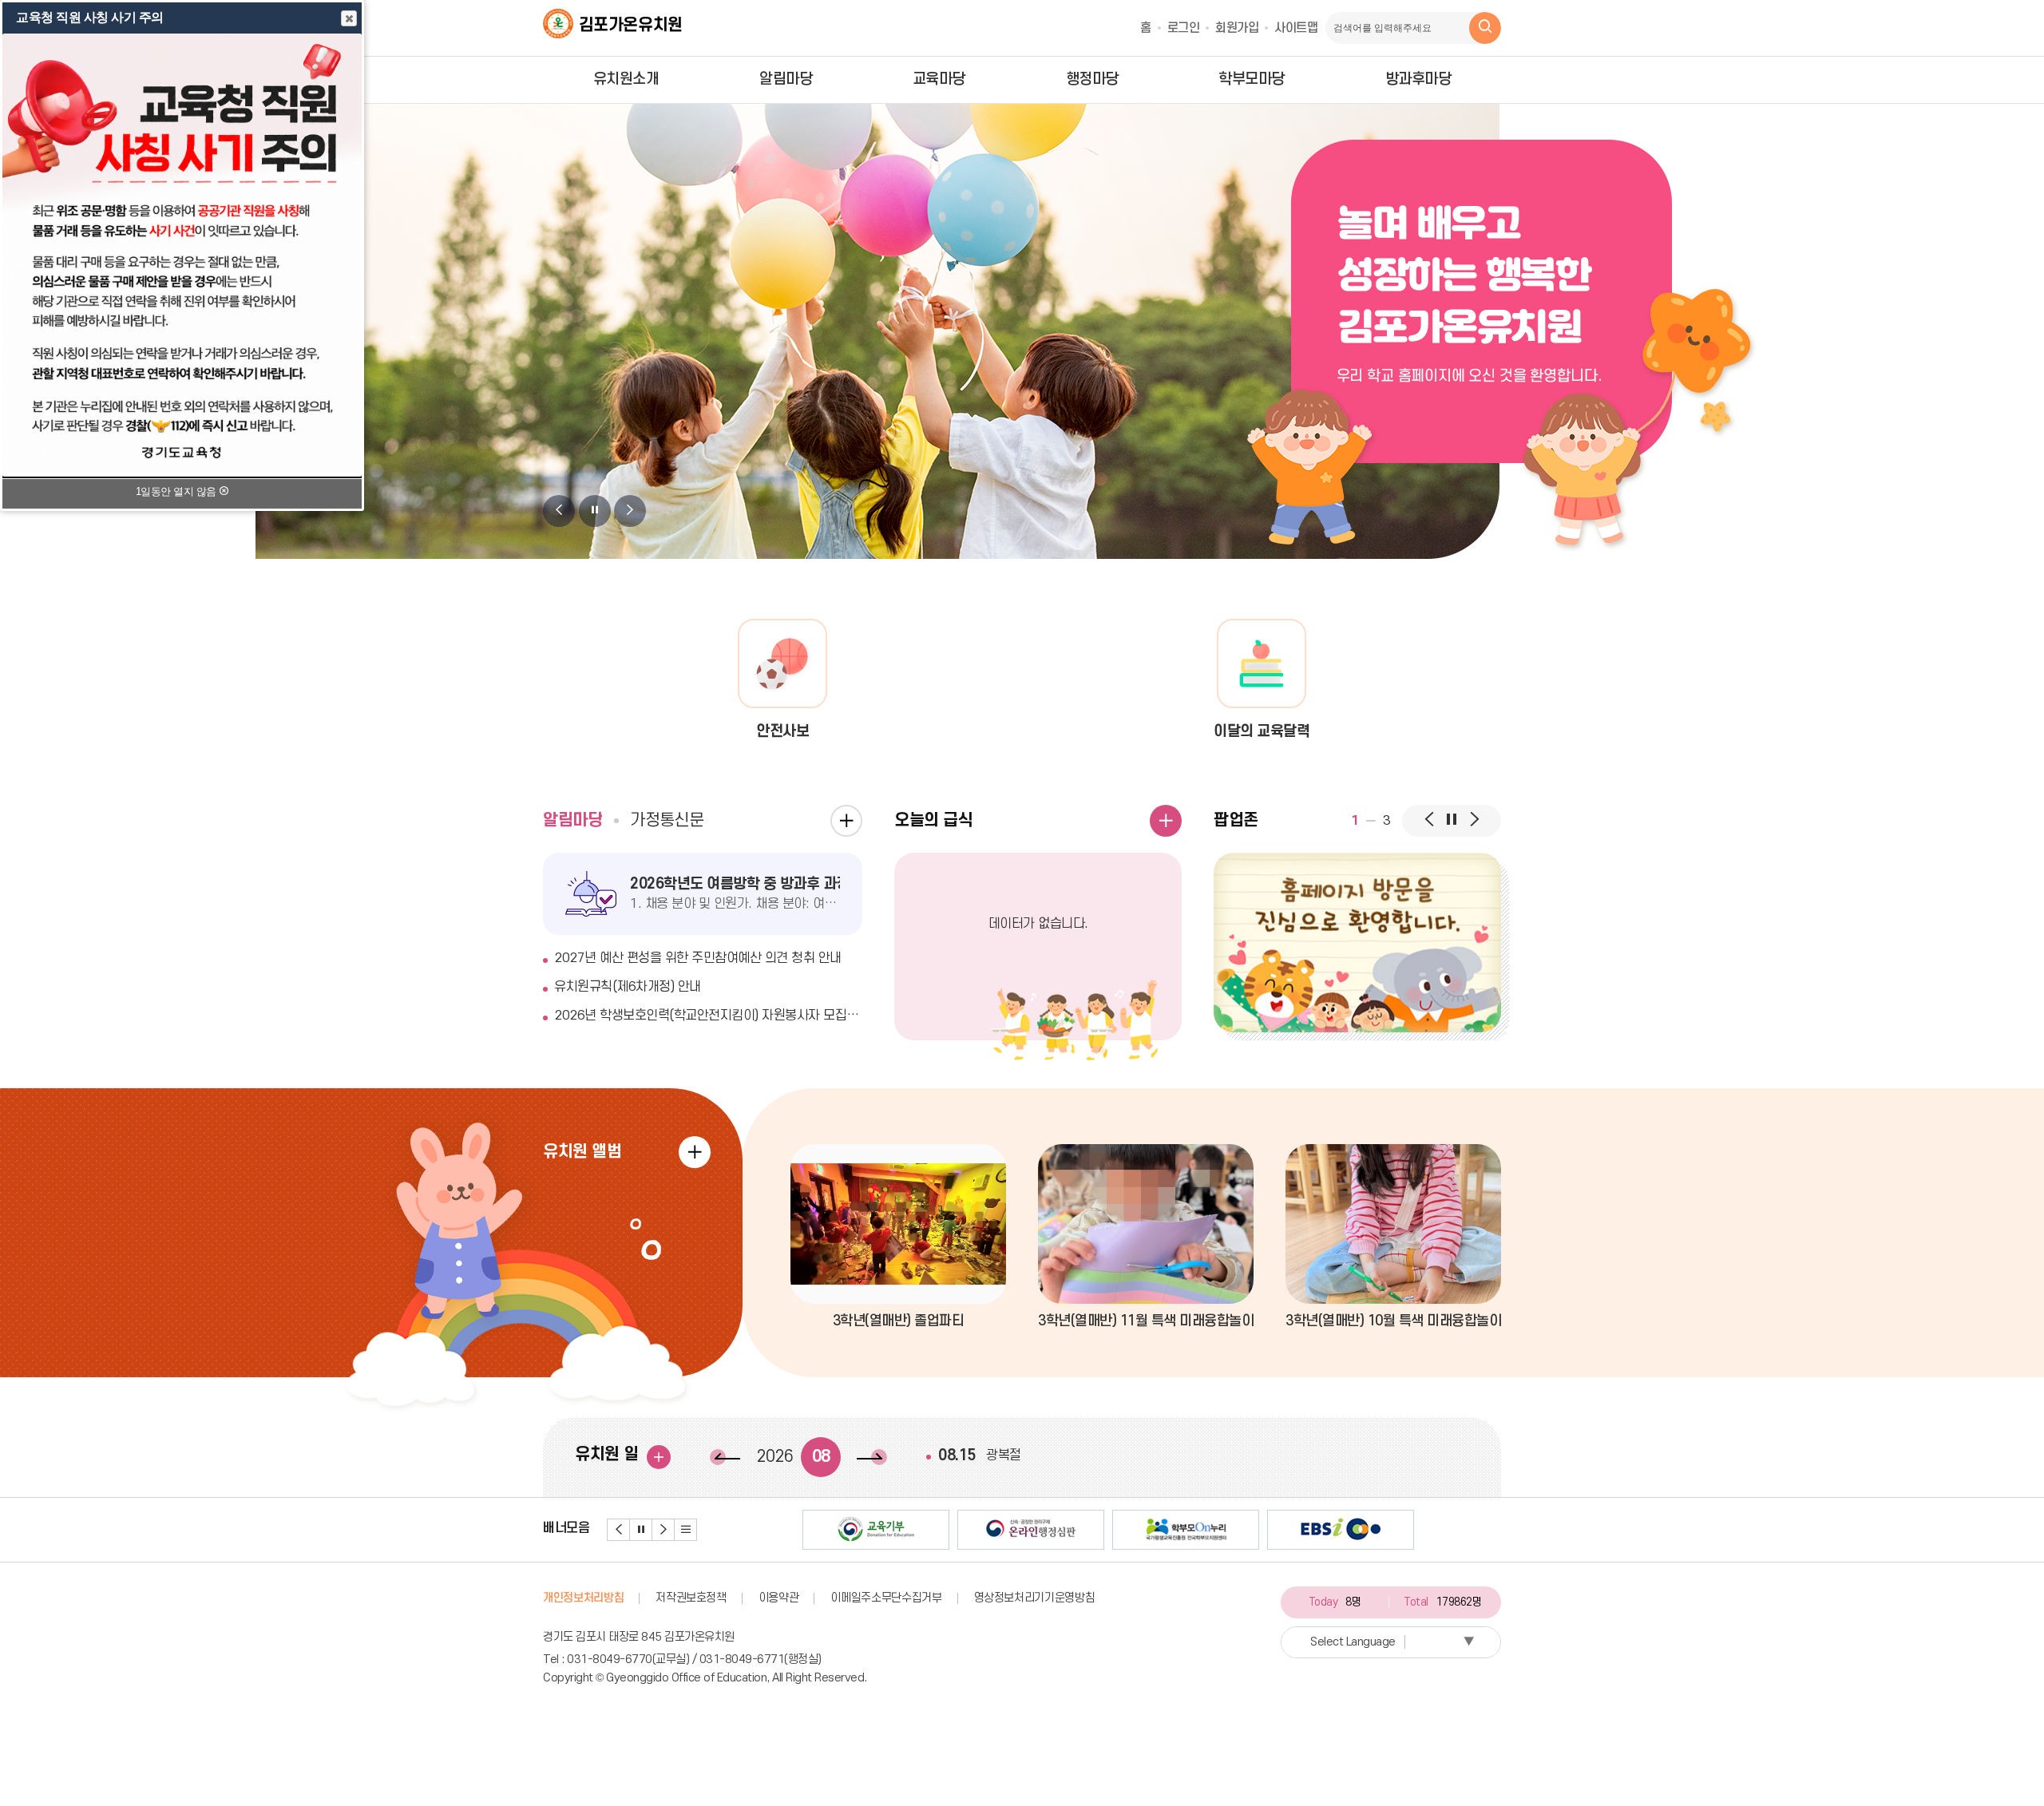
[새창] (1357, 943)
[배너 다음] (664, 1530)
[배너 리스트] (686, 1530)
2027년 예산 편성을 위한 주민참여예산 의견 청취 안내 (698, 958)
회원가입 (1237, 28)
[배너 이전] (619, 1530)
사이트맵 (1296, 28)
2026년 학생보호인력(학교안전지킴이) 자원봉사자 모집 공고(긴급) (708, 1016)
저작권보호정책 (691, 1598)
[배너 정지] (641, 1530)
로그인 (1184, 28)
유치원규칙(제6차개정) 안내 (628, 987)
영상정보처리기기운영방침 (1035, 1598)
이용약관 (779, 1598)
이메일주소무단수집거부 (886, 1598)
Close (349, 18)
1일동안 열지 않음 (178, 491)
